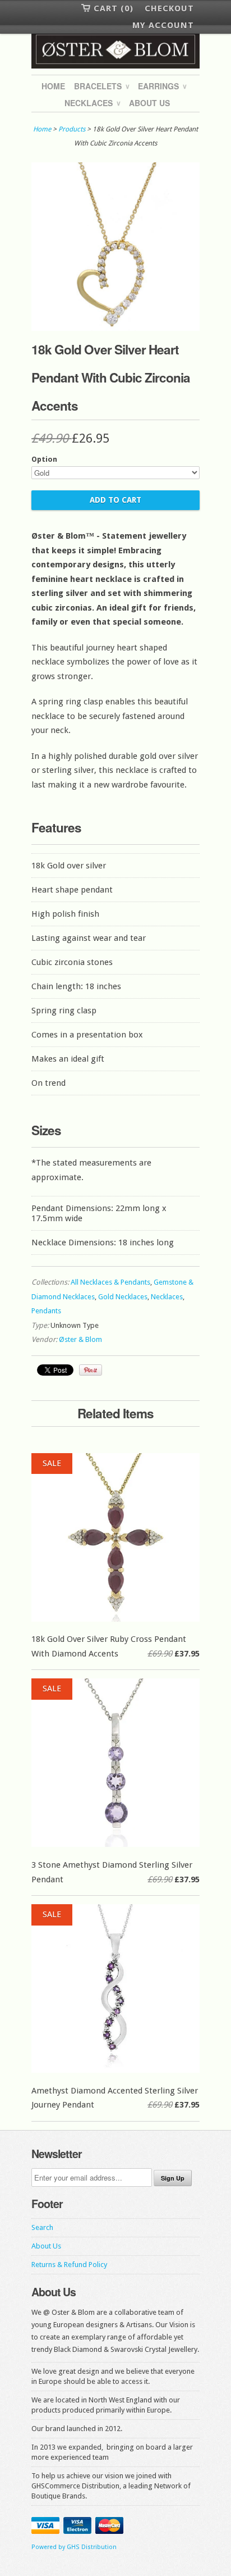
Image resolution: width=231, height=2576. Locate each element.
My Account (163, 25)
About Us (149, 103)
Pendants (46, 1311)
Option (44, 459)
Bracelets (101, 86)
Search (42, 2227)
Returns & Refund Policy (69, 2265)
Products (72, 129)
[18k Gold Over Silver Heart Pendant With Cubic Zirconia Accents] (115, 328)
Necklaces (92, 103)
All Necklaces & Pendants (110, 1282)
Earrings (162, 86)
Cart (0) (114, 8)
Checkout (169, 8)
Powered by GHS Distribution (74, 2547)
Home (53, 86)
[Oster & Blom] (115, 50)
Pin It (91, 1370)
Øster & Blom (80, 1339)
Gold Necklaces (123, 1297)
